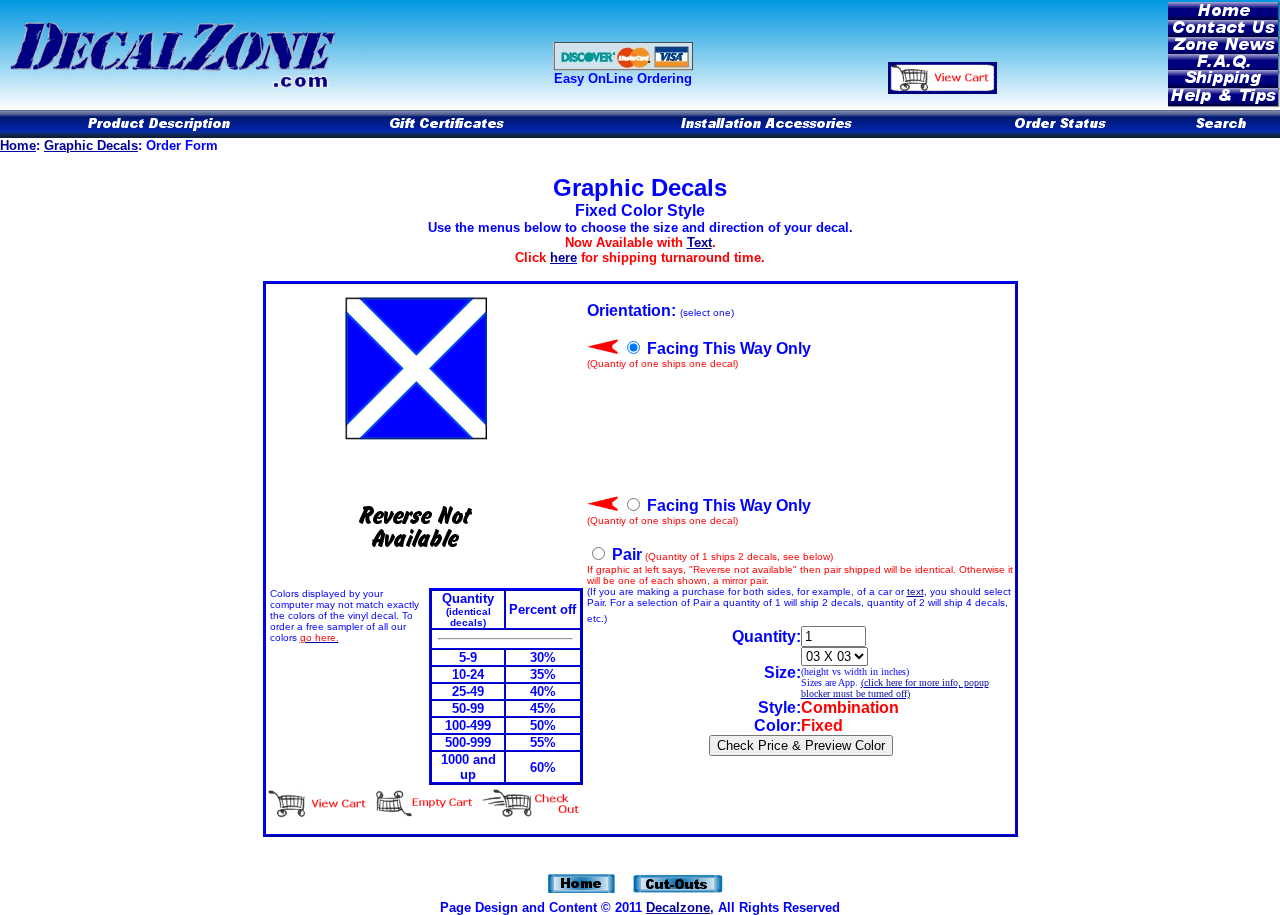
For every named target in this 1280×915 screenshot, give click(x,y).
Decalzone (678, 907)
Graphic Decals (91, 145)
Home (18, 145)
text (915, 591)
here (563, 257)
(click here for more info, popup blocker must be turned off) (895, 688)
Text (699, 242)
